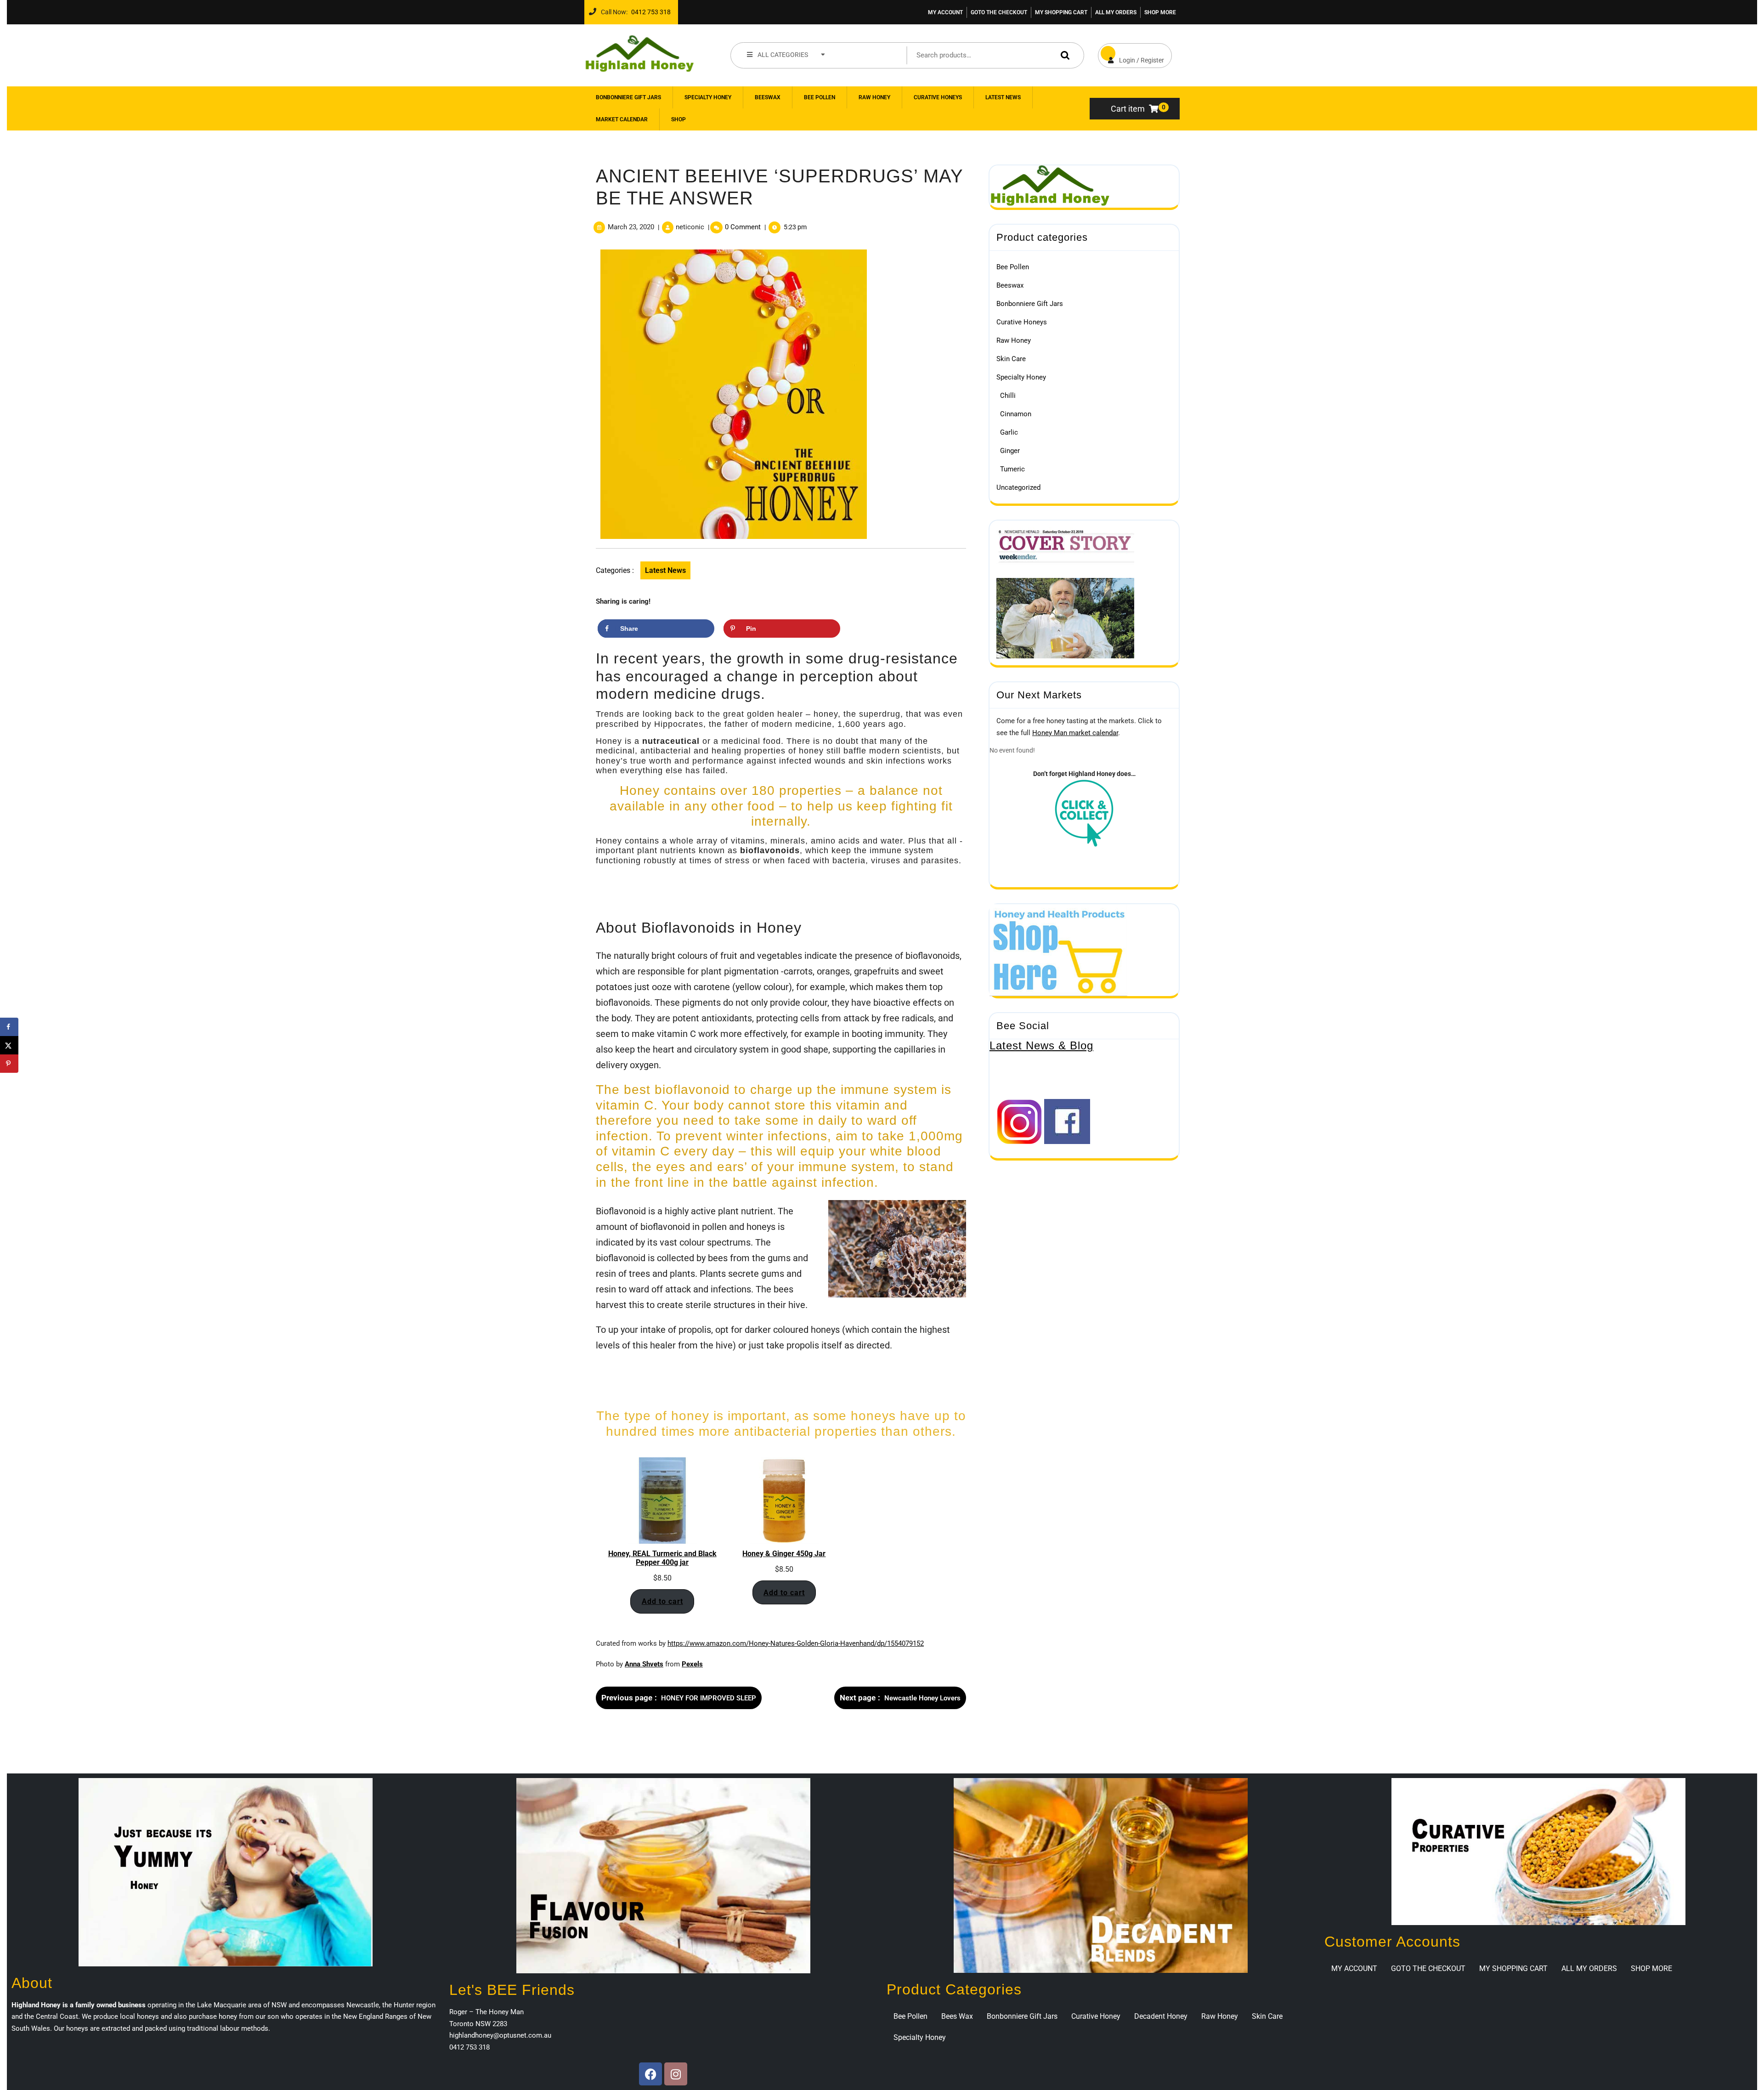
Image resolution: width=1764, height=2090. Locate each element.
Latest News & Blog (1041, 1045)
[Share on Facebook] (9, 1027)
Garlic (1009, 432)
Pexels (692, 1664)
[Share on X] (9, 1045)
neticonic (690, 227)
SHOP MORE (1160, 12)
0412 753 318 (649, 10)
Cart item (1128, 109)
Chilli (1008, 396)
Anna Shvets (644, 1664)
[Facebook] (650, 2074)
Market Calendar (622, 119)
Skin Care (1011, 359)
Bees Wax (957, 2016)
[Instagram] (676, 2074)
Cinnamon (1016, 414)
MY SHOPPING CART (1061, 12)
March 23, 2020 (631, 227)
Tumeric (1012, 469)
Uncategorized (1018, 487)
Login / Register (1131, 54)
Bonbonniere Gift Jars (628, 97)
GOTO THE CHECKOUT (999, 12)
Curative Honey (1096, 2016)
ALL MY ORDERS (1116, 12)
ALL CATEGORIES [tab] (783, 55)
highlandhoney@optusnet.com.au (500, 2035)
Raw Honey (874, 97)
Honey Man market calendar (1075, 733)
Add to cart (662, 1601)
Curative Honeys (938, 97)
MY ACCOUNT (945, 12)
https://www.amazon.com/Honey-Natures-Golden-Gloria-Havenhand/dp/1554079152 (796, 1643)
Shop (678, 119)
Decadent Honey (1161, 2016)
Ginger (1010, 451)
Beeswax (768, 97)
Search (1063, 55)
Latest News (1003, 97)
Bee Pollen (820, 97)
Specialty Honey (708, 97)
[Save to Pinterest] (9, 1064)
